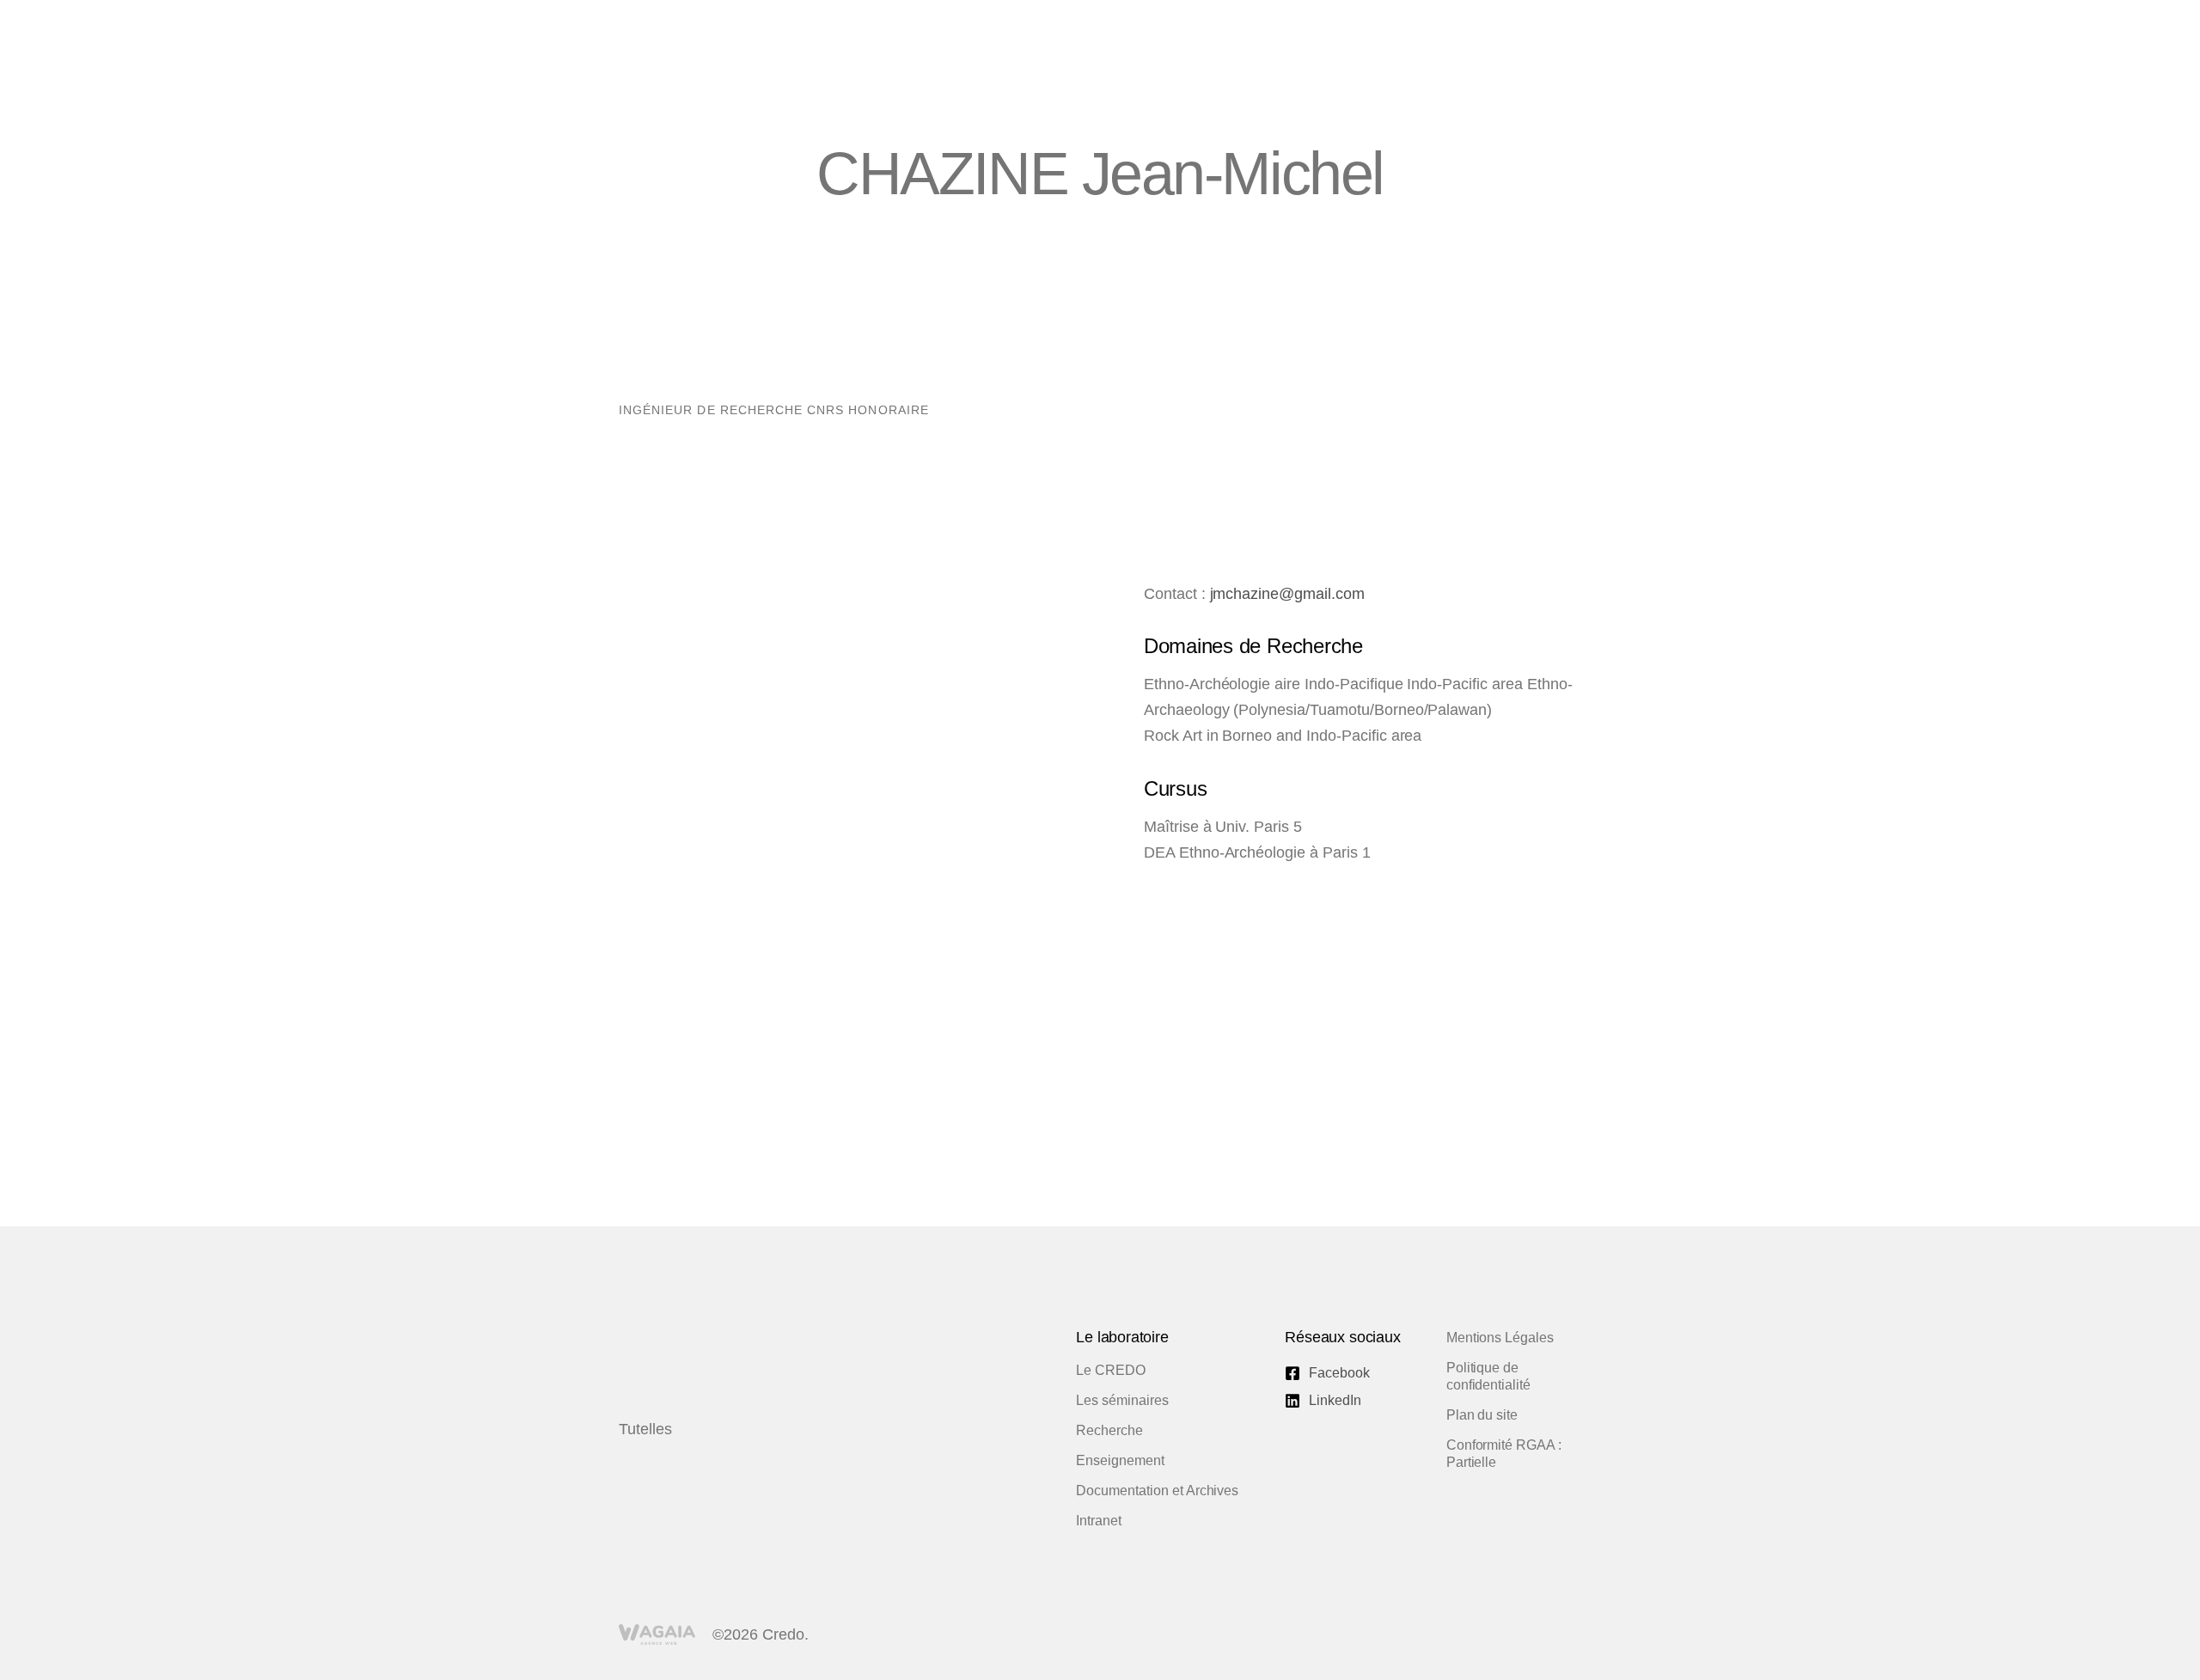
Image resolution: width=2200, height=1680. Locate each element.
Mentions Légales (1500, 1338)
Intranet (1099, 1521)
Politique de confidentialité (1488, 1376)
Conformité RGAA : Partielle (1504, 1454)
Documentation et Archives (1157, 1491)
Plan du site (1482, 1415)
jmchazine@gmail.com (1287, 594)
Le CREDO (1111, 1370)
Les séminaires (1122, 1400)
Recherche (1109, 1430)
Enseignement (1120, 1460)
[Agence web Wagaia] (657, 1635)
